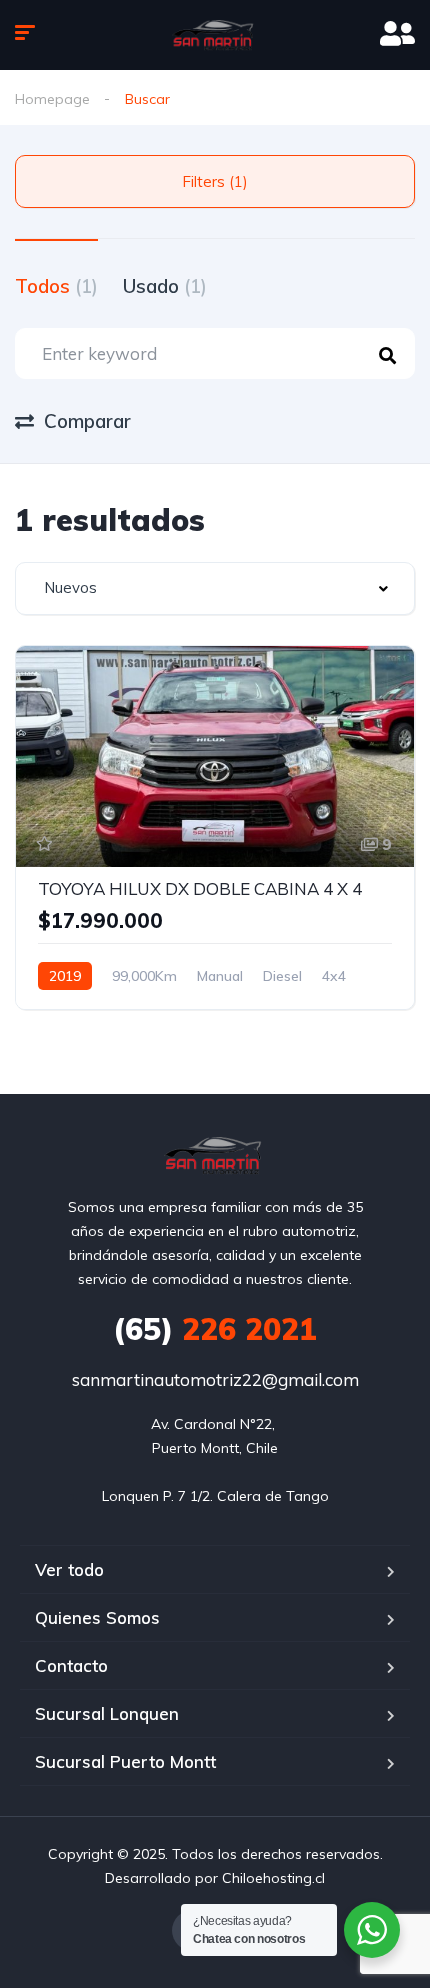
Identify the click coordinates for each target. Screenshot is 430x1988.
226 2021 (215, 1329)
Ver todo (69, 1569)
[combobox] (215, 588)
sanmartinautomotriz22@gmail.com (215, 1379)
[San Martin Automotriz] (214, 35)
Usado (165, 286)
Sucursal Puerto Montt (125, 1761)
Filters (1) (215, 181)
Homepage (52, 99)
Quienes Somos (97, 1617)
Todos (56, 286)
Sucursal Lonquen (107, 1713)
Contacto (71, 1665)
